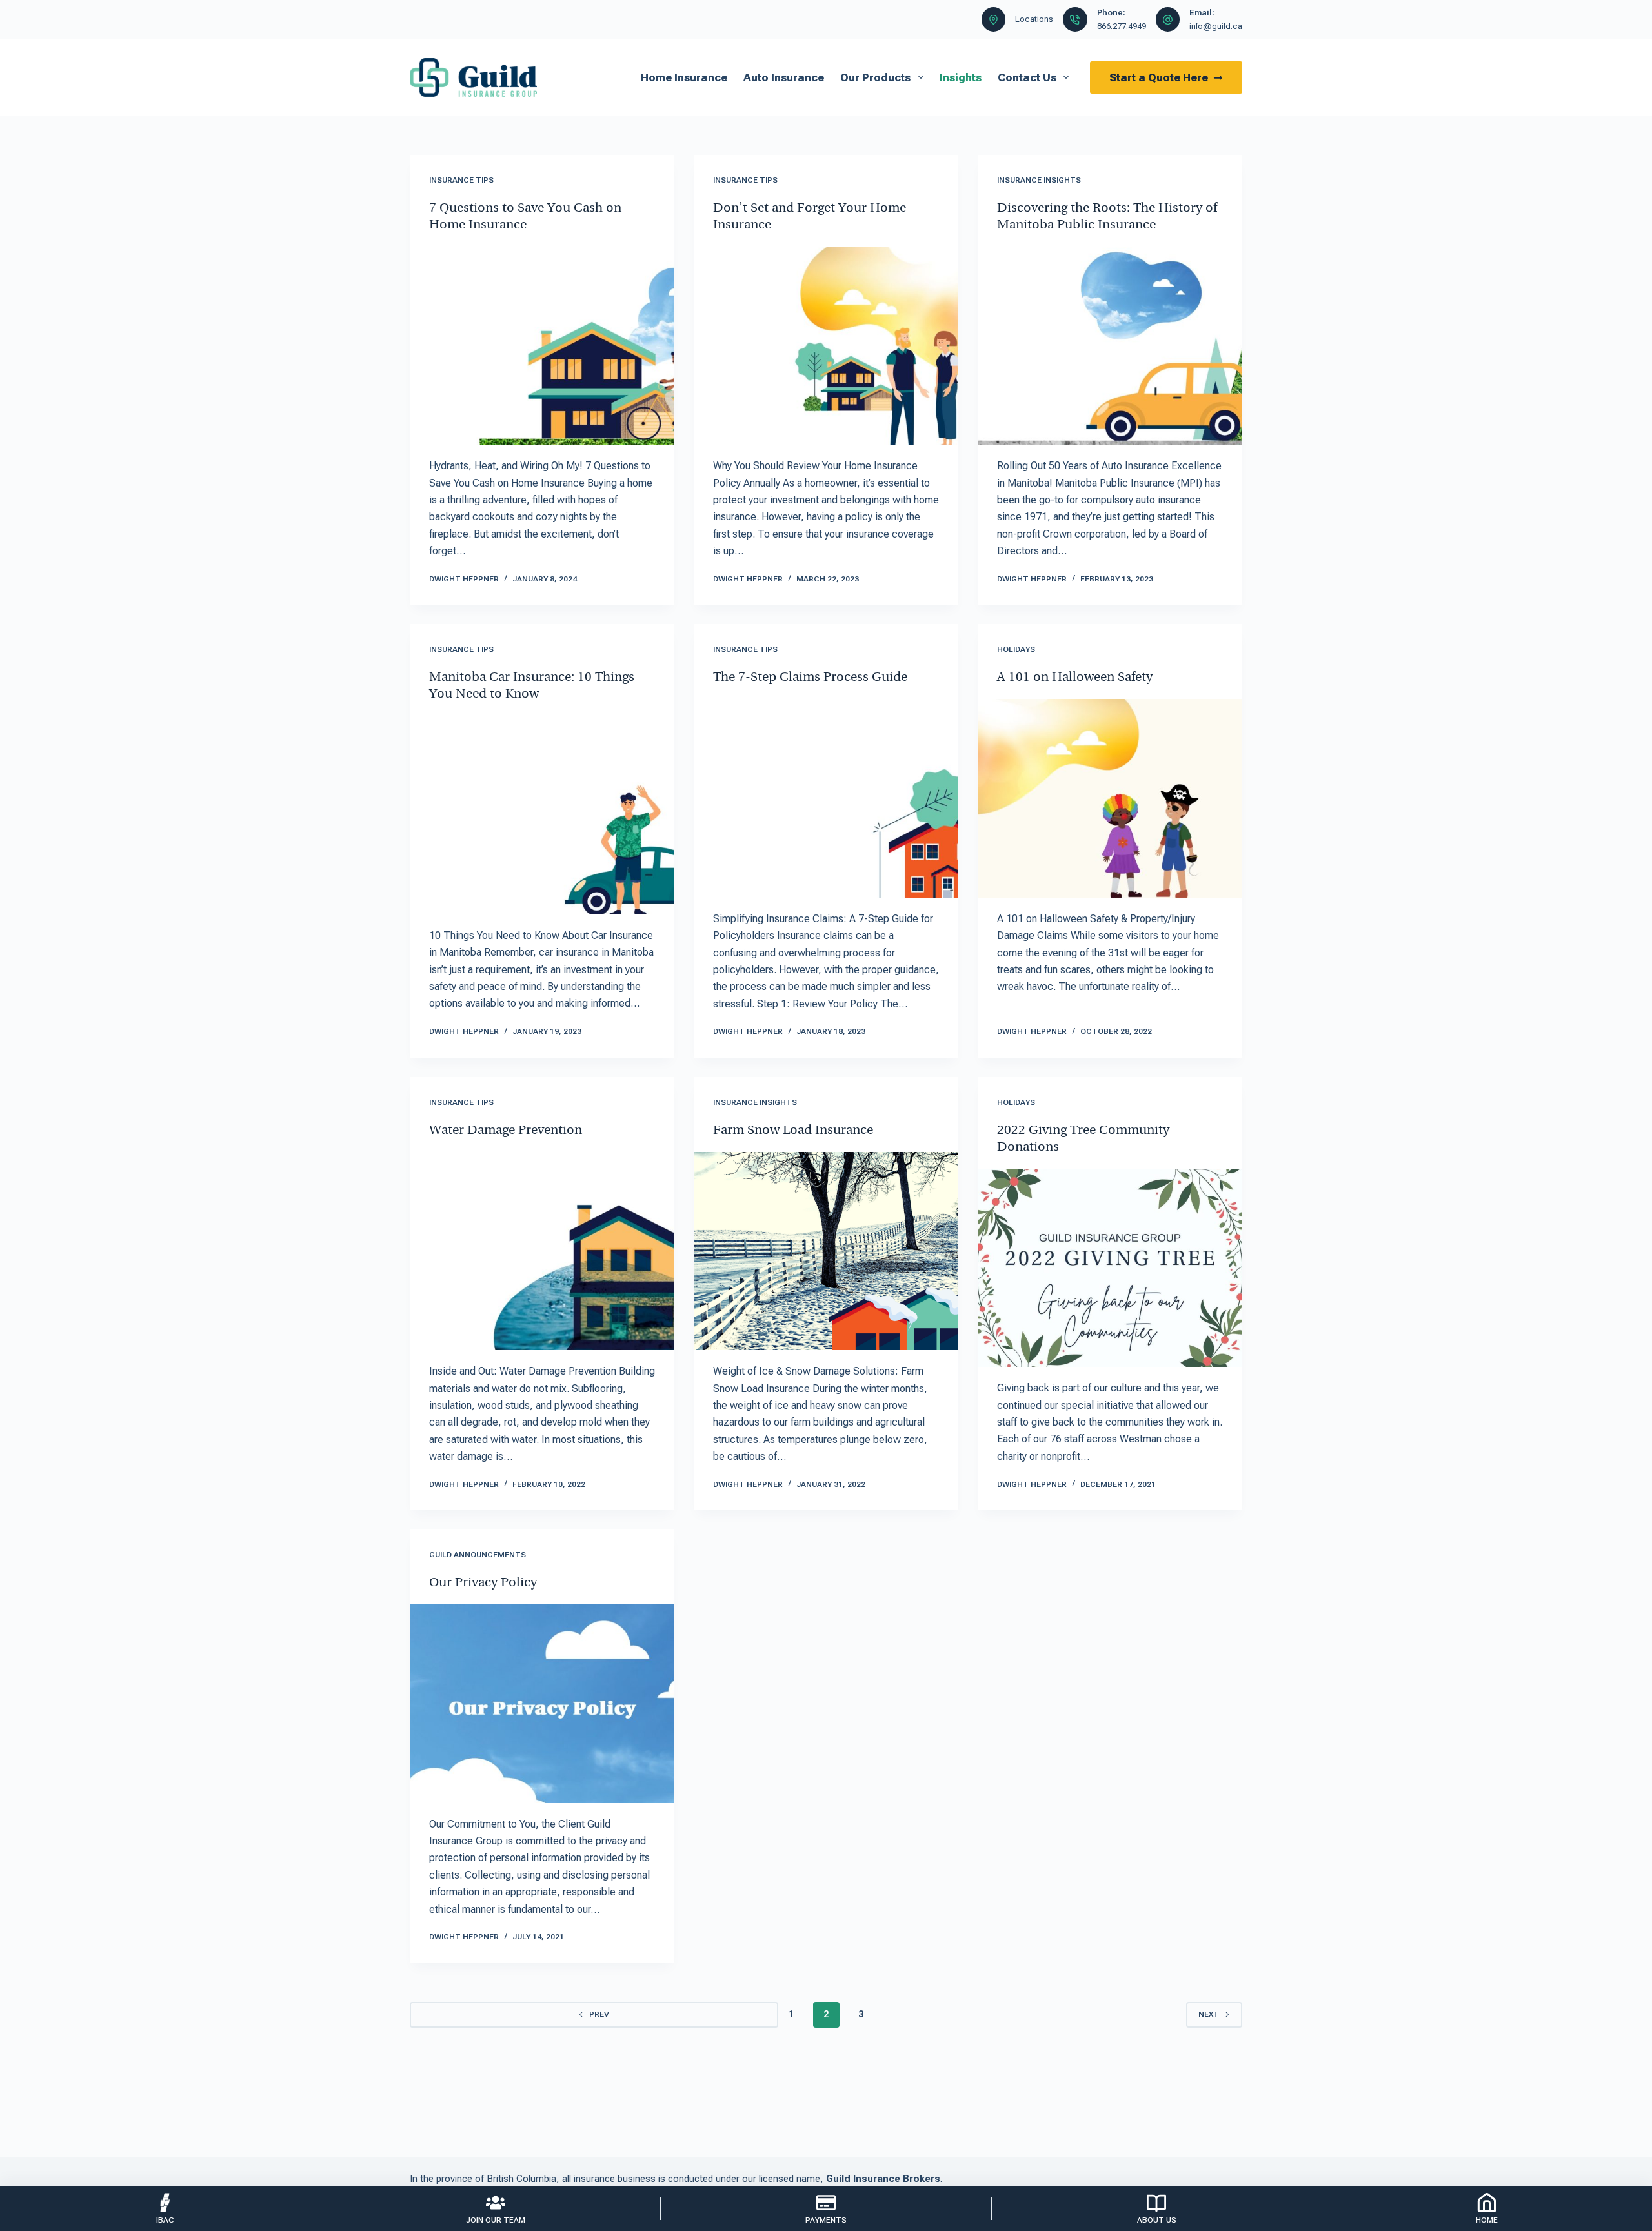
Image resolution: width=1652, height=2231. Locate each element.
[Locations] (994, 19)
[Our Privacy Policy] (542, 1704)
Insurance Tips (461, 180)
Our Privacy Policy (483, 1583)
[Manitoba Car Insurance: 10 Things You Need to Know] (542, 815)
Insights (961, 77)
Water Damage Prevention (506, 1131)
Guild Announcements (478, 1555)
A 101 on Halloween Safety (1075, 678)
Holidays (1016, 649)
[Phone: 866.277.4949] (1075, 19)
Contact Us (1027, 77)
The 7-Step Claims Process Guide (810, 678)
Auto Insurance (784, 77)
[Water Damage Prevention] (542, 1251)
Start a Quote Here (1159, 77)
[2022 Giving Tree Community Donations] (1110, 1268)
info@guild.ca (1216, 26)
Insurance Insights (1039, 180)
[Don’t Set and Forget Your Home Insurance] (826, 346)
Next (1209, 2014)
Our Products (875, 77)
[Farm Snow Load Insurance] (826, 1251)
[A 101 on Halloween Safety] (1110, 798)
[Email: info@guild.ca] (1168, 19)
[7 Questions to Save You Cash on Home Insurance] (542, 346)
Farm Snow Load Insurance (793, 1131)
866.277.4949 (1122, 26)
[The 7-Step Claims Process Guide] (826, 798)
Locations (1034, 19)
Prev (599, 2014)
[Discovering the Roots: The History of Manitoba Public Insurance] (1110, 346)
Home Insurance (684, 77)
